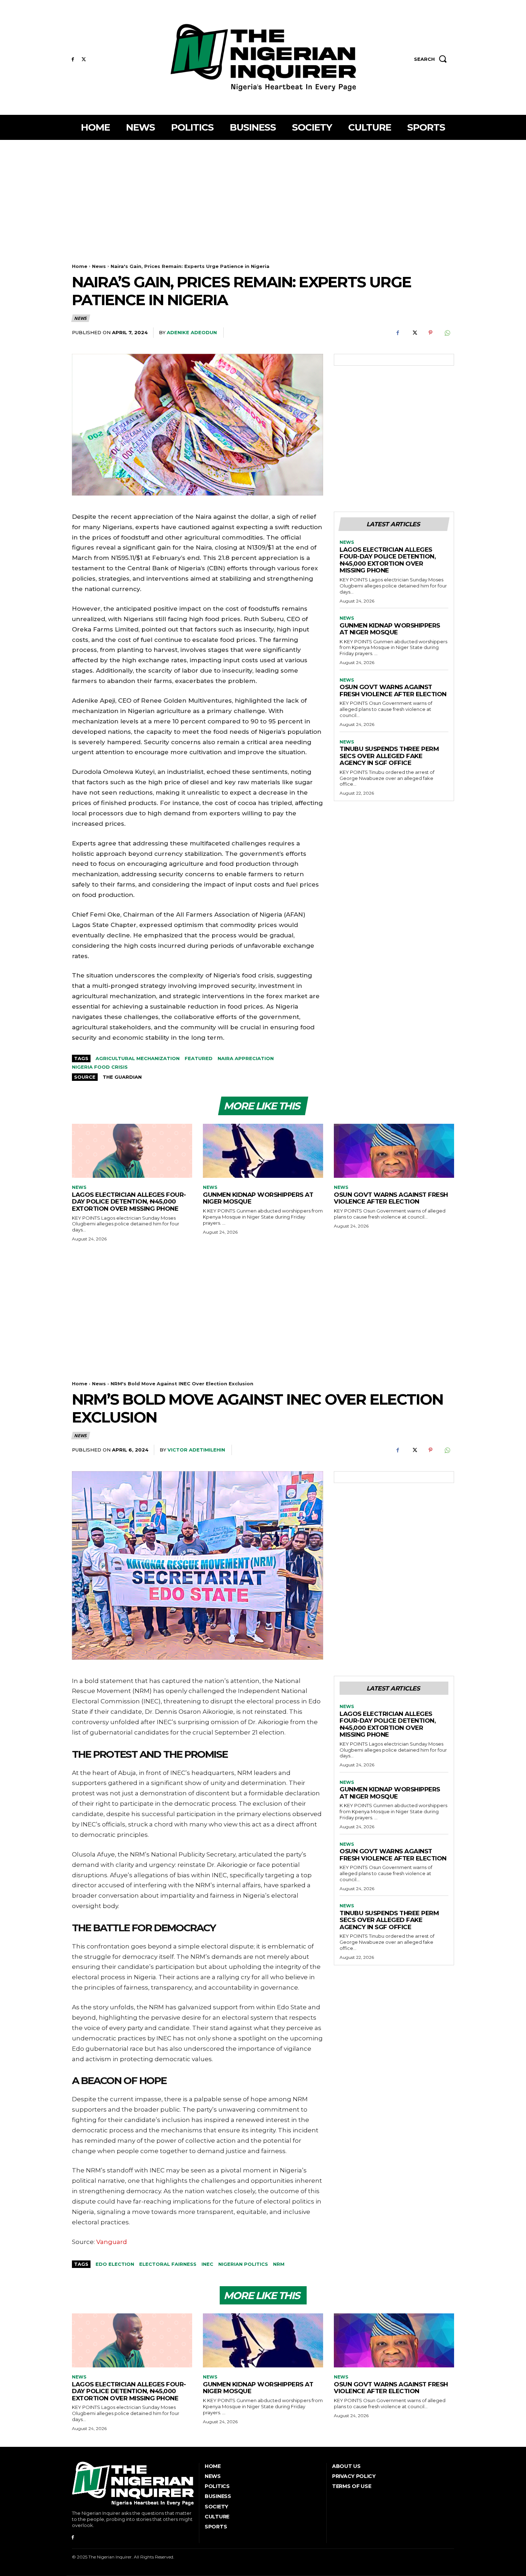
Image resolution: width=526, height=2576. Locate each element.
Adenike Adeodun (192, 332)
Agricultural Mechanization (138, 1058)
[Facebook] (73, 60)
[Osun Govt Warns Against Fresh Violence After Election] (394, 1151)
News (99, 266)
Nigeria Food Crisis (100, 1067)
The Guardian (122, 1077)
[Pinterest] (430, 333)
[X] (84, 60)
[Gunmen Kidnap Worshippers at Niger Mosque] (263, 1151)
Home (80, 266)
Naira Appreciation (246, 1058)
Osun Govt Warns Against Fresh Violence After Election (393, 691)
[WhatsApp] (447, 333)
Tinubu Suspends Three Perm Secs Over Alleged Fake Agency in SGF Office (389, 756)
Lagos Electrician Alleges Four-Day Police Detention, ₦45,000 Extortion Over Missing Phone (388, 560)
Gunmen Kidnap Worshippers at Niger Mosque (390, 629)
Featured (199, 1058)
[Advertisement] (263, 194)
